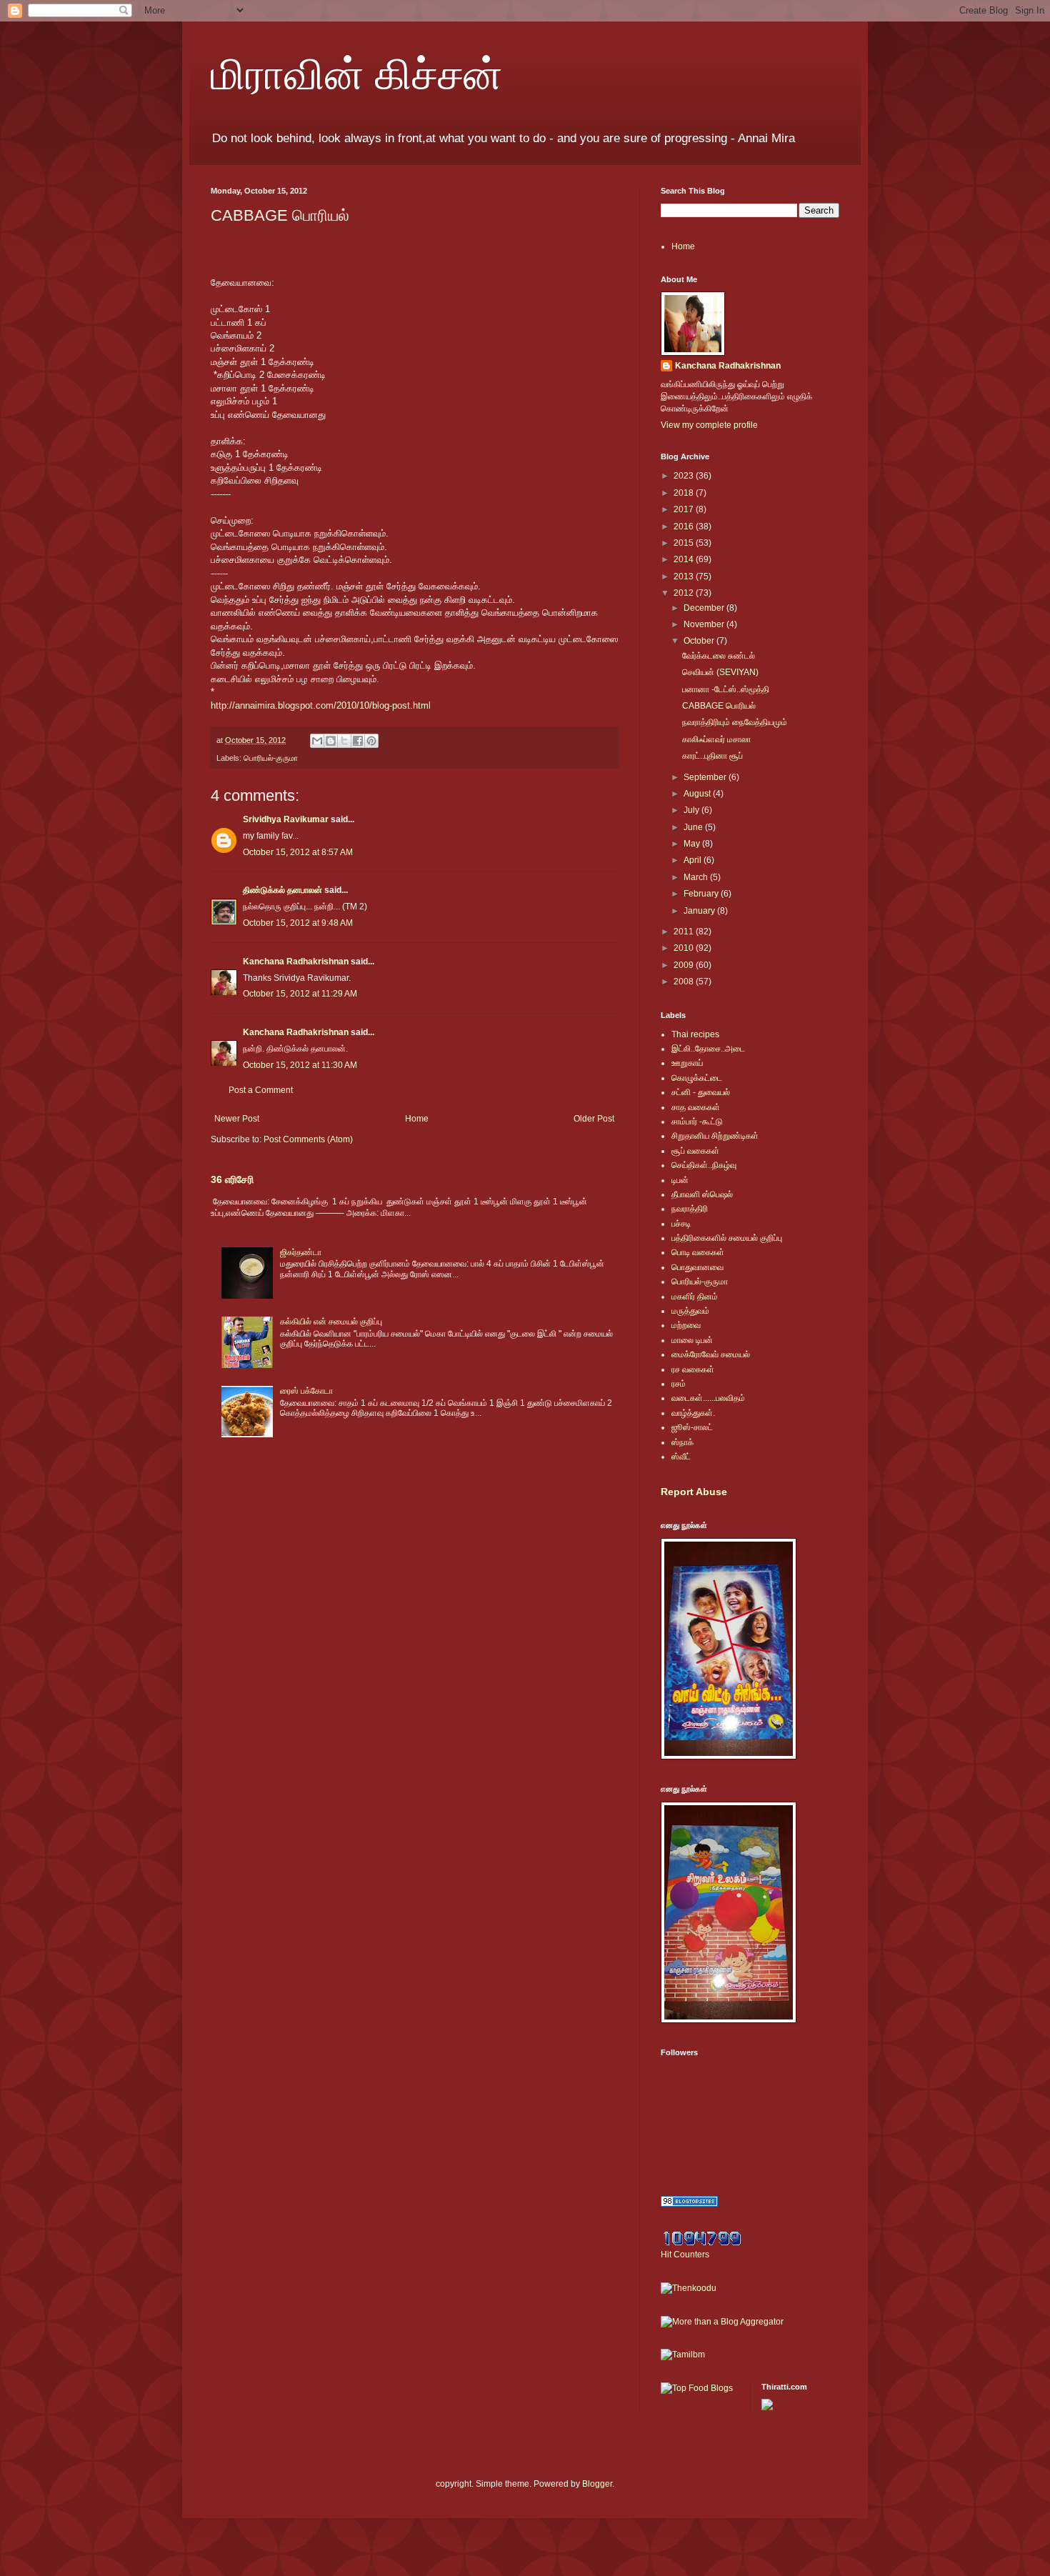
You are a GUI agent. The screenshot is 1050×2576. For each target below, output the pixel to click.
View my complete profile (709, 425)
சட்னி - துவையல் (701, 1092)
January (700, 911)
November (705, 624)
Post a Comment (261, 1090)
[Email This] (317, 741)
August (698, 794)
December (705, 608)
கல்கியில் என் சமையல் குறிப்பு (331, 1322)
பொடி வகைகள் (698, 1252)
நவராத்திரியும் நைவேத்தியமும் (735, 722)
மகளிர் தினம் (695, 1297)
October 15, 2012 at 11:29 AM (300, 994)
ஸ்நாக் (682, 1442)
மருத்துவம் (690, 1311)
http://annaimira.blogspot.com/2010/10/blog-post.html (321, 705)
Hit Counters (685, 2255)
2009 (685, 965)
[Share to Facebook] (358, 741)
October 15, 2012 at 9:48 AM (298, 923)
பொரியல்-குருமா (271, 758)
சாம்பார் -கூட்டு (697, 1122)
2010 (685, 948)
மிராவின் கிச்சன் (357, 73)
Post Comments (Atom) (308, 1139)
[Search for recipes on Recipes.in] (697, 2388)
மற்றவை (686, 1325)
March (697, 877)
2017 (685, 509)
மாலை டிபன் (692, 1340)
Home (417, 1119)
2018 (685, 493)
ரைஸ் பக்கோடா (306, 1391)
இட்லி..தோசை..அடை (708, 1049)
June (694, 827)
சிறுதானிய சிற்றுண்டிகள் (715, 1136)
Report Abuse (694, 1492)
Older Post (594, 1119)
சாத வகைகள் (696, 1107)
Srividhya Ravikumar (286, 819)
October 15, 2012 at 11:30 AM (300, 1065)
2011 (685, 932)
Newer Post (237, 1119)
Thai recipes (695, 1034)
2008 (685, 982)
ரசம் (679, 1384)
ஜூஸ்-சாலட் (692, 1427)
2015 (685, 543)
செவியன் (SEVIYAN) (720, 672)
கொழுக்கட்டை (697, 1078)
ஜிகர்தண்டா (301, 1252)
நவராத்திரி (690, 1209)
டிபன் (680, 1180)
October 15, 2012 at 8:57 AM (298, 852)
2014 (685, 559)
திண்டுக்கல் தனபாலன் (282, 890)
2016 (685, 526)
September (706, 777)
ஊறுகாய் (687, 1063)
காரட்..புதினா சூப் (712, 756)
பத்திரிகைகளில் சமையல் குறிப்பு (727, 1238)
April (694, 860)
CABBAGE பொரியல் (719, 706)
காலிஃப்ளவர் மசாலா (716, 739)
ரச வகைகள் (693, 1369)
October (700, 641)
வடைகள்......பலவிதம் (708, 1398)
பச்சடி (681, 1224)
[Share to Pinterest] (371, 741)
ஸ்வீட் (681, 1457)
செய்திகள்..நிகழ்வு (704, 1165)
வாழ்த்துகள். (693, 1413)
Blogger (597, 2484)
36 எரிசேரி (232, 1179)
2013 (685, 576)
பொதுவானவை (697, 1267)
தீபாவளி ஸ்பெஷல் (702, 1194)
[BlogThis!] (331, 741)
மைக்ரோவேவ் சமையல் (711, 1354)
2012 (685, 593)
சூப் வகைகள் (695, 1151)
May (693, 844)
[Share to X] (344, 741)
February (702, 894)
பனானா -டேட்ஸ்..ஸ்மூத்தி (726, 689)
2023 (685, 476)
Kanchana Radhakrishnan (296, 962)
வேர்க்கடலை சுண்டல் (719, 656)
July (692, 810)
